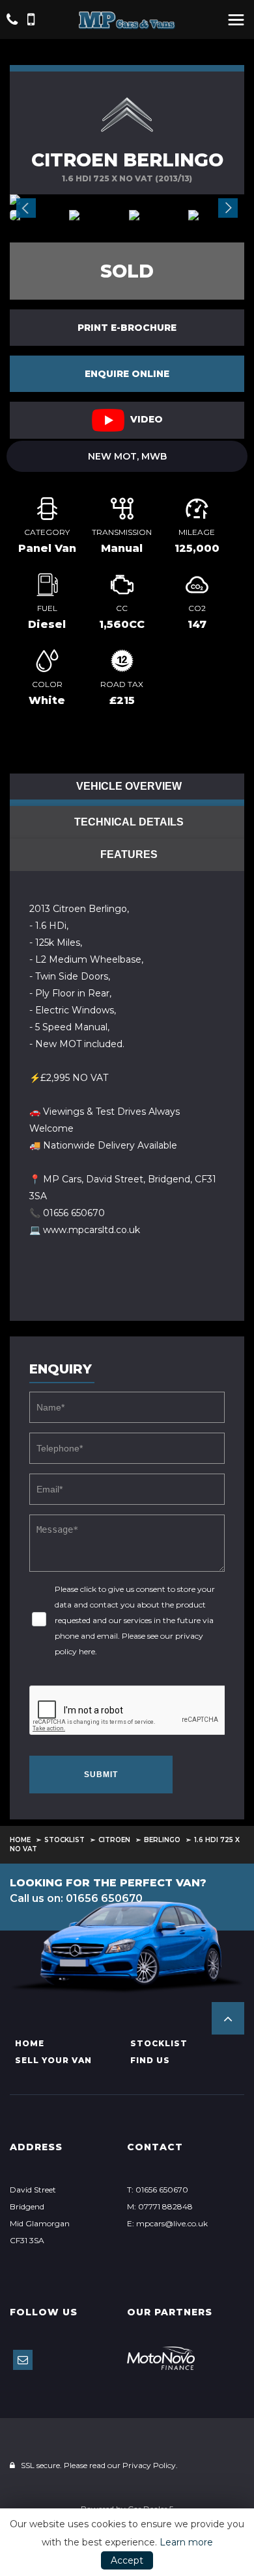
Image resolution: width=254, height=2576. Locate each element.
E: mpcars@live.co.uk (167, 2223)
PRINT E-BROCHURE (127, 328)
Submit (101, 1775)
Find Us (150, 2060)
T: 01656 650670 (158, 2190)
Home (20, 1840)
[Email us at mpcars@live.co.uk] (23, 2360)
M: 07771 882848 (160, 2206)
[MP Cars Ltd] (127, 20)
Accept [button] (127, 2560)
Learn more (186, 2542)
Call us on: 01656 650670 (76, 1898)
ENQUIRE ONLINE (127, 374)
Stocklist (64, 1840)
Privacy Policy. (150, 2465)
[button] (228, 2018)
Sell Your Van (53, 2060)
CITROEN (114, 1840)
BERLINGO (162, 1840)
